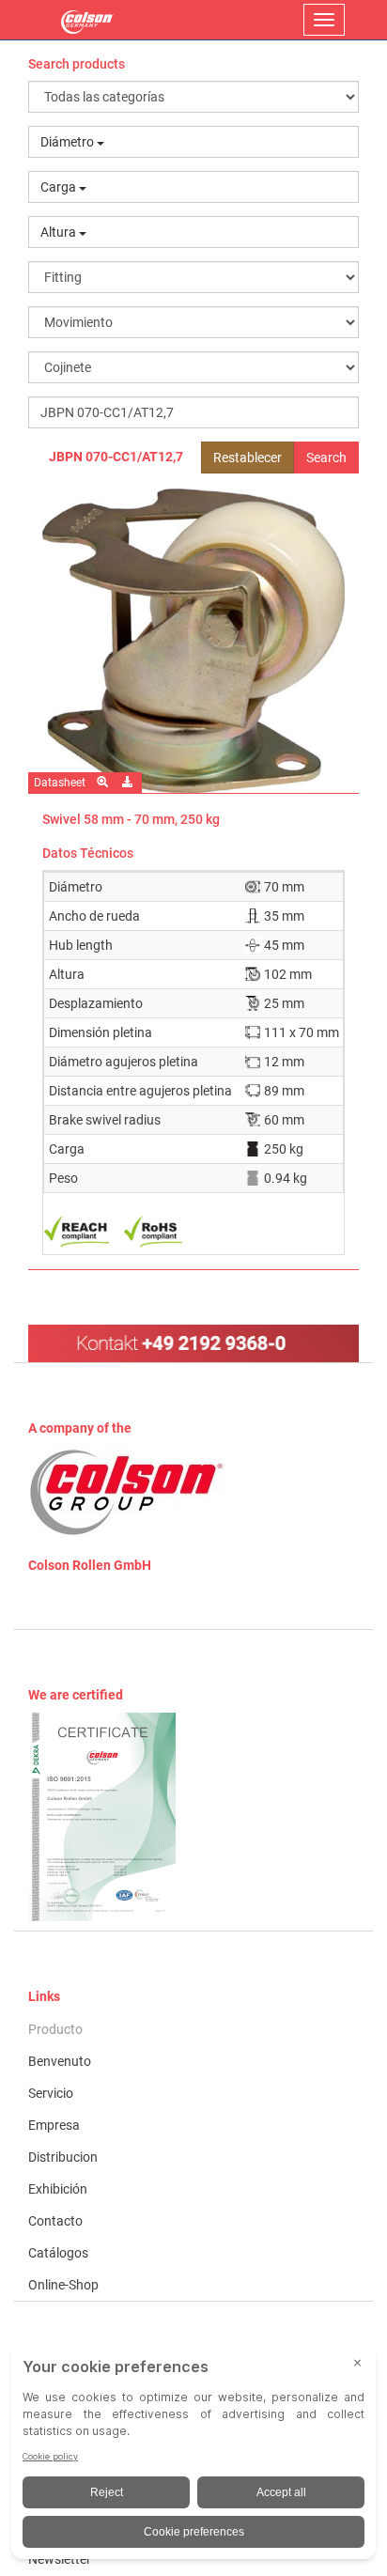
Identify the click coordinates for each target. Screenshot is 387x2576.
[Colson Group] (127, 1492)
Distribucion (63, 2157)
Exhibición (58, 2189)
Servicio (51, 2093)
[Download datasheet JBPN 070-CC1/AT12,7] (129, 783)
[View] (193, 1817)
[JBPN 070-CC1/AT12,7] (193, 641)
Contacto (55, 2221)
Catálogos (58, 2253)
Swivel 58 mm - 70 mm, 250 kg (131, 819)
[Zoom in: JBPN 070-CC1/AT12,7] (104, 783)
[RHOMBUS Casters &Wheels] (87, 20)
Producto (55, 2029)
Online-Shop (63, 2285)
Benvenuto (60, 2061)
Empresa (54, 2125)
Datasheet (60, 783)
